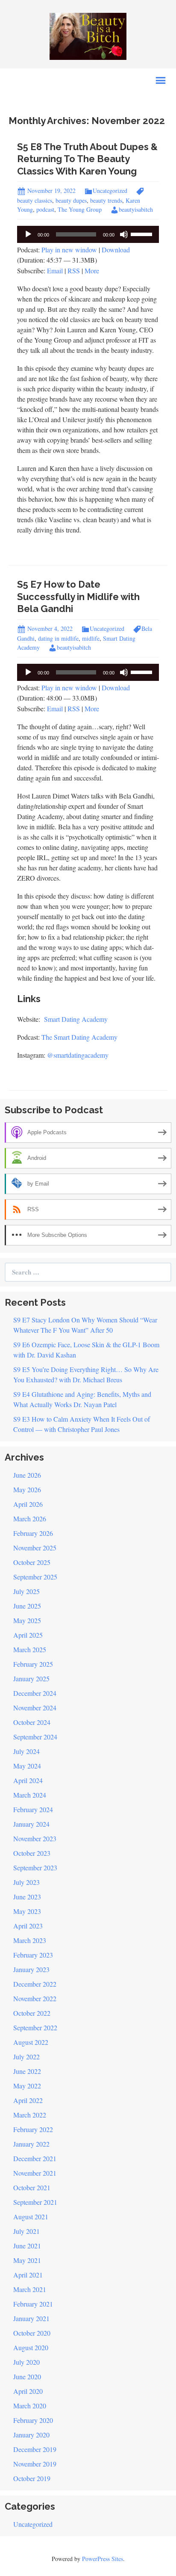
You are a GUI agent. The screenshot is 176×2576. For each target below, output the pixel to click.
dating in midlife (58, 638)
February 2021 (33, 2304)
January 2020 (31, 2435)
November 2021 (35, 2173)
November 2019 (35, 2464)
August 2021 (31, 2217)
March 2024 (30, 1795)
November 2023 (35, 1838)
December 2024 (35, 1693)
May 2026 (27, 1489)
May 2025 (27, 1620)
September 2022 (35, 2027)
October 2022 (32, 2013)
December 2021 (35, 2158)
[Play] (28, 234)
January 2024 (31, 1824)
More (92, 271)
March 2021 (30, 2289)
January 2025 (31, 1678)
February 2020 (33, 2420)
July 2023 (26, 1882)
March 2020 (30, 2406)
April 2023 (28, 1926)
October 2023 (32, 1853)
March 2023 (30, 1940)
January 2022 (31, 2144)
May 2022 (27, 2086)
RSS (74, 271)
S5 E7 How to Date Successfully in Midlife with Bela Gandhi (78, 596)
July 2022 (26, 2057)
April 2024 (28, 1780)
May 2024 (27, 1766)
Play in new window (69, 250)
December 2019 (35, 2449)
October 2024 (32, 1722)
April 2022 (28, 2100)
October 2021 (32, 2187)
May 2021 (27, 2260)
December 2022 (35, 1984)
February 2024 (33, 1809)
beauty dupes (71, 200)
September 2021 (35, 2202)
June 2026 (27, 1475)
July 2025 (26, 1591)
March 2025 (30, 1649)
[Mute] (124, 234)
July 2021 (26, 2231)
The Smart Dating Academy (79, 1037)
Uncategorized (110, 191)
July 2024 (26, 1751)
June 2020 (27, 2376)
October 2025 (32, 1562)
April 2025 (28, 1635)
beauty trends (106, 200)
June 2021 (27, 2246)
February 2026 (33, 1533)
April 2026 (28, 1504)
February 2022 (33, 2129)
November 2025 (35, 1548)
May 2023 (27, 1911)
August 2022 (31, 2042)
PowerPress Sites (103, 2559)
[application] (88, 234)
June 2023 (27, 1897)
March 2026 (30, 1519)
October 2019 (32, 2478)
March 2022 (30, 2115)
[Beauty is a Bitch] (88, 35)
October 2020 (32, 2333)
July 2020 (26, 2362)
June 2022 (27, 2071)
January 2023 (31, 1969)
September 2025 (35, 1577)
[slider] (143, 234)
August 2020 (31, 2347)
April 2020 (28, 2391)
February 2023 (33, 1955)
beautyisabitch (136, 209)
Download (116, 250)
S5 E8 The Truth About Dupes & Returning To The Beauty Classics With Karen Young (87, 159)
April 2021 (28, 2275)
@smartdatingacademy (78, 1055)
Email (55, 271)
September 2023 (35, 1868)
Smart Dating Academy (76, 1019)
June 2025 (27, 1606)
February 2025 (33, 1664)
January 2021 (31, 2318)
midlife (91, 638)
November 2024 (35, 1708)
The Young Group (80, 209)
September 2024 (35, 1737)
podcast (45, 209)
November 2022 (35, 1998)
